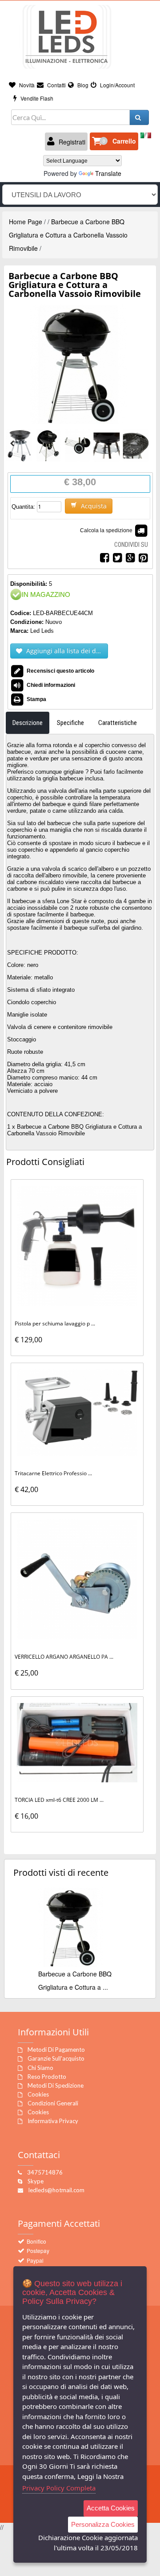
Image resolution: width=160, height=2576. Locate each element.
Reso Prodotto (47, 2077)
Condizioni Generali (53, 2103)
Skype (36, 2181)
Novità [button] (26, 85)
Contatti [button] (56, 85)
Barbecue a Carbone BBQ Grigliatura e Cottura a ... (75, 1980)
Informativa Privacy (53, 2121)
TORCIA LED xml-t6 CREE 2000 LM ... (59, 1800)
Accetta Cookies (111, 2508)
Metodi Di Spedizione (56, 2085)
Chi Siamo (40, 2068)
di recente (61, 1873)
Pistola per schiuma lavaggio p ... (55, 1323)
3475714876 (45, 2172)
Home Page (26, 222)
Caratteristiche (118, 723)
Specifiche (70, 723)
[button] (114, 141)
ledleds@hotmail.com (56, 2190)
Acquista (93, 506)
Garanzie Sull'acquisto (56, 2058)
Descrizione (28, 723)
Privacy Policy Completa (59, 2488)
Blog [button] (82, 85)
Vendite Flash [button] (36, 98)
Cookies (38, 2094)
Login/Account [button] (117, 85)
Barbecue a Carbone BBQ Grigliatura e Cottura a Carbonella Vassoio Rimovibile (68, 235)
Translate (108, 173)
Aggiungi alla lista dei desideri (66, 651)
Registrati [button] (71, 142)
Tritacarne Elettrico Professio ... (53, 1473)
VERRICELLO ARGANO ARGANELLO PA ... (64, 1657)
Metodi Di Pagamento (56, 2050)
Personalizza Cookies (103, 2524)
